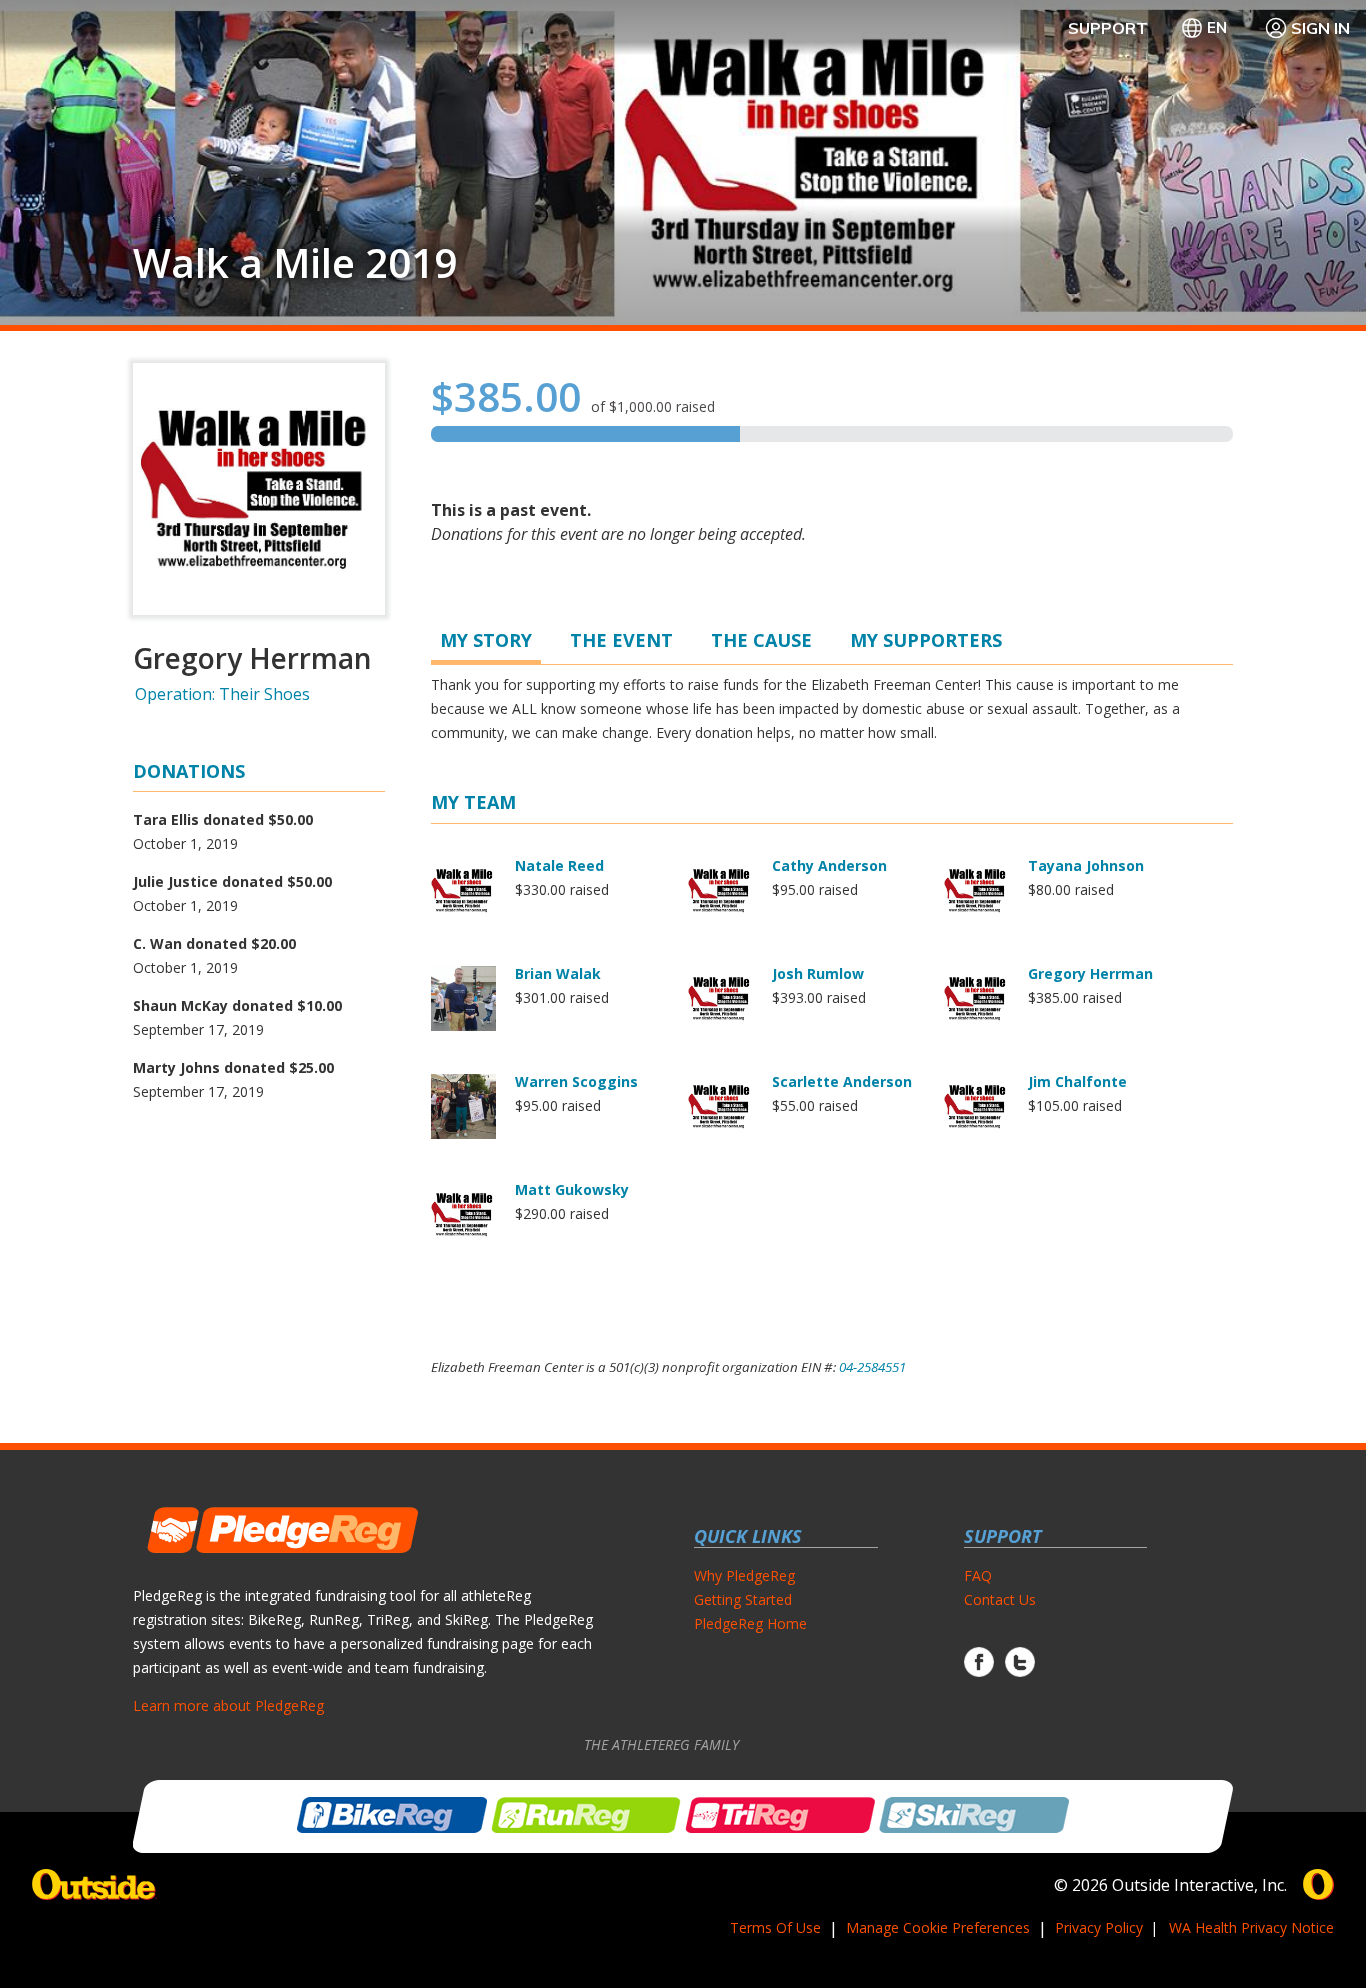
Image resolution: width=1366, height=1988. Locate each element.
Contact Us (1000, 1599)
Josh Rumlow (818, 973)
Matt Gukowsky (572, 1189)
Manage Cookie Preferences (938, 1927)
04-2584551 (872, 1367)
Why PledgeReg (744, 1575)
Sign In (1320, 28)
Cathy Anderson (829, 865)
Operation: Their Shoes (222, 694)
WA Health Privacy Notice (1251, 1927)
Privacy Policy (1099, 1927)
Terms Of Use (775, 1927)
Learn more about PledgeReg (228, 1705)
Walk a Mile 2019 (295, 263)
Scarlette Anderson (842, 1081)
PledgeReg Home (750, 1623)
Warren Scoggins (576, 1081)
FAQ (978, 1575)
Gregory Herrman (1090, 973)
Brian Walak (558, 973)
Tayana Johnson (1086, 865)
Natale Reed (559, 865)
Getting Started (743, 1599)
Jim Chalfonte (1077, 1081)
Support (1108, 28)
